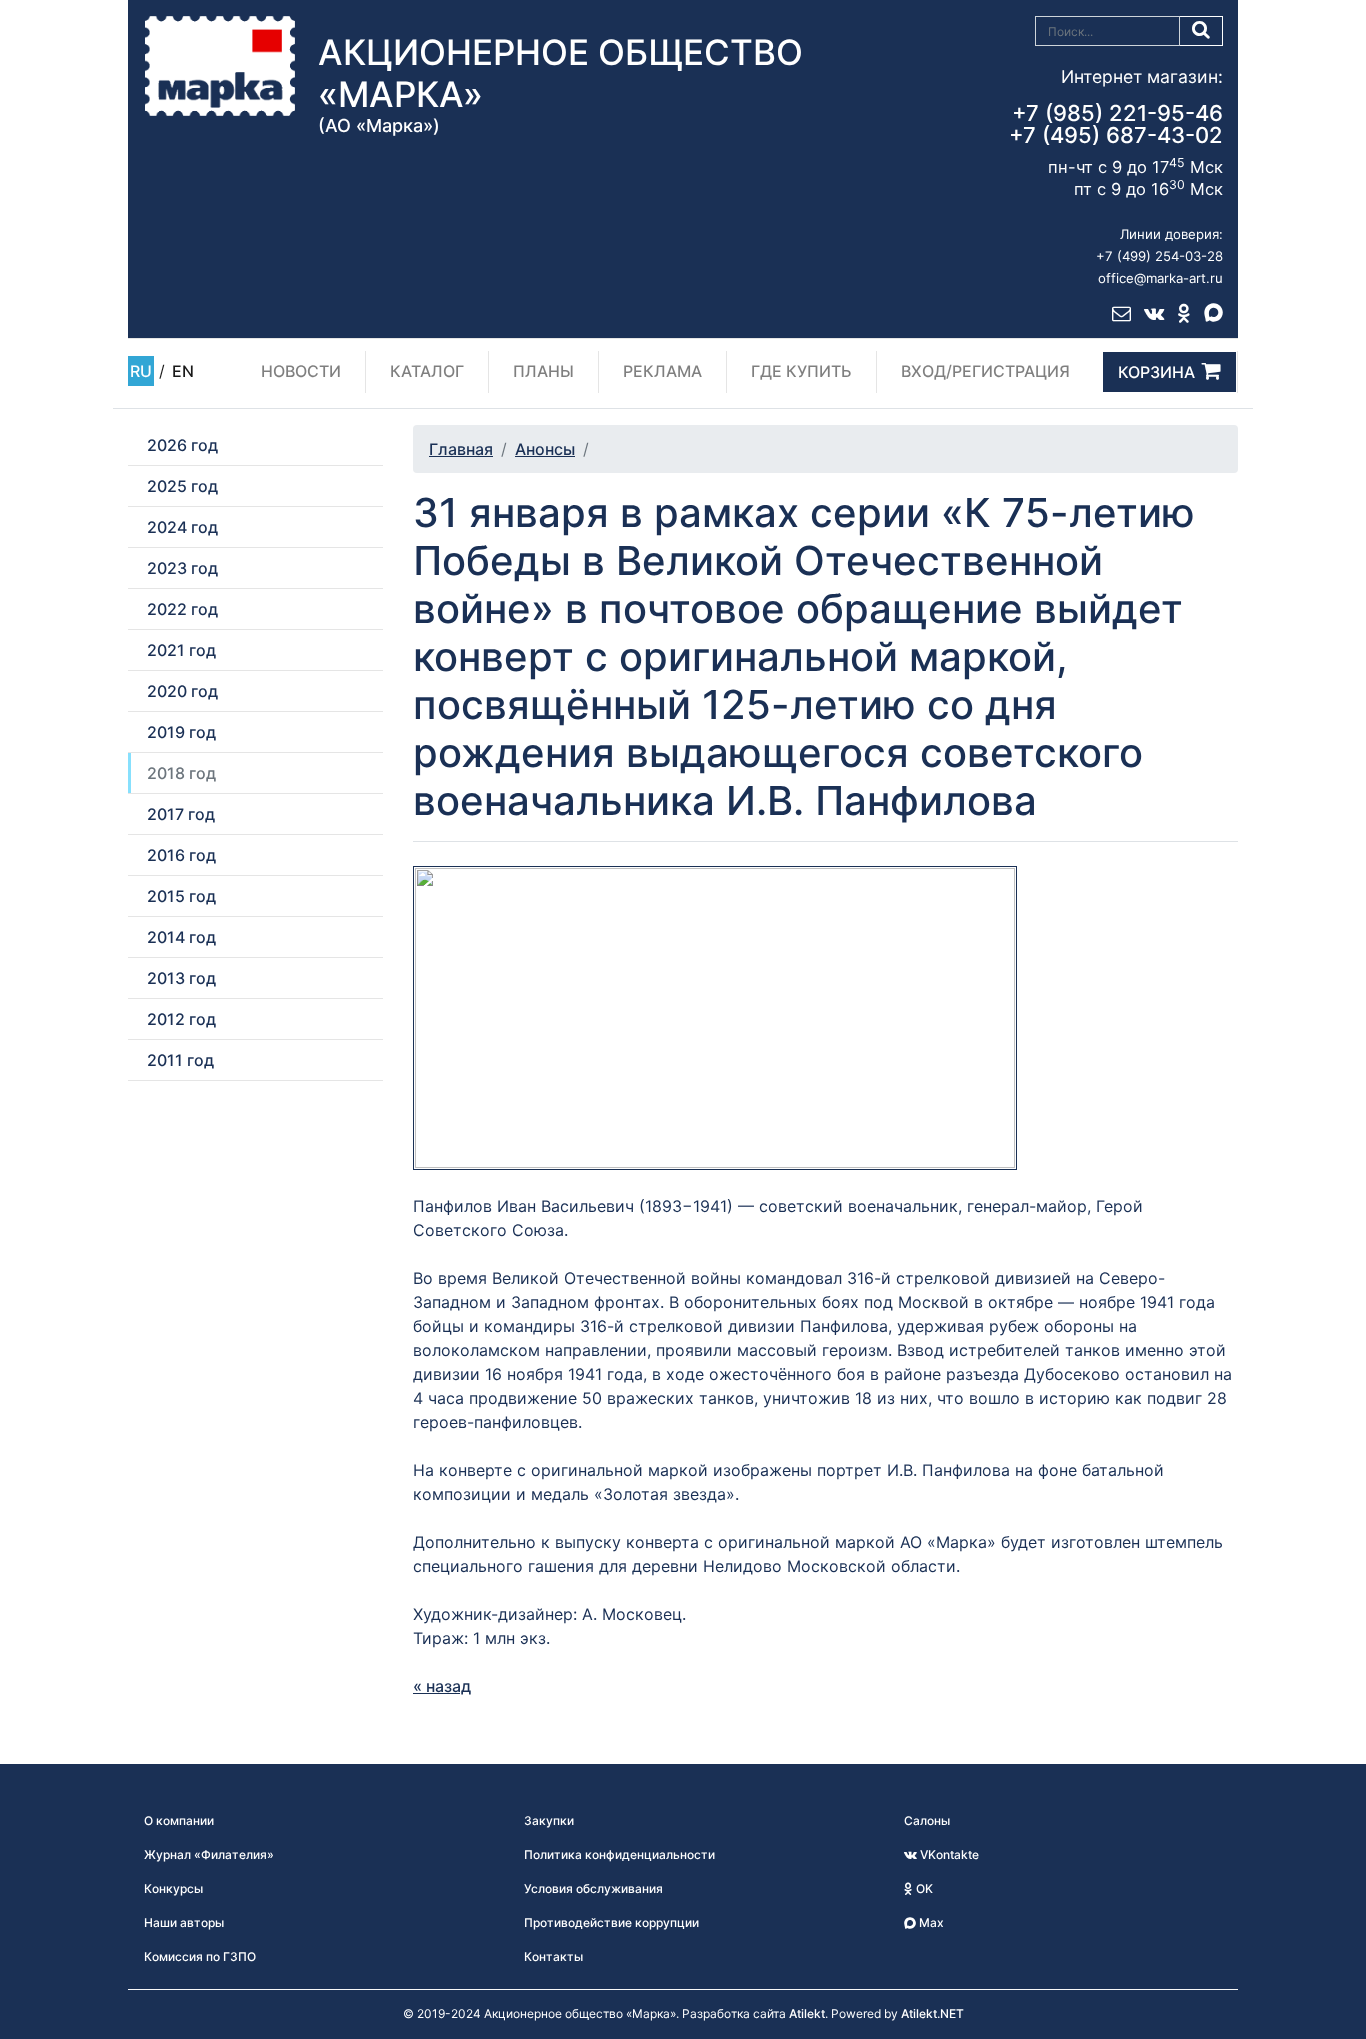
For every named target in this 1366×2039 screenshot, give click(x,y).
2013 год (181, 978)
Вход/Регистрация (985, 371)
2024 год (182, 527)
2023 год (182, 568)
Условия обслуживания (593, 1888)
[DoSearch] (1201, 31)
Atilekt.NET (932, 2013)
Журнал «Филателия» (209, 1854)
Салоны (927, 1820)
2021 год (181, 650)
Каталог (427, 371)
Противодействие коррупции (611, 1922)
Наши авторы (184, 1922)
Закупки (549, 1820)
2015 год (181, 896)
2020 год (182, 691)
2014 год (181, 937)
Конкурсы (173, 1888)
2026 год (182, 445)
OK (923, 1888)
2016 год (181, 855)
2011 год (180, 1060)
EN (183, 371)
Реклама (662, 371)
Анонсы (545, 449)
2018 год (181, 773)
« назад (442, 1686)
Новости (301, 371)
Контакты (553, 1956)
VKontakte (948, 1854)
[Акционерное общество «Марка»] (220, 65)
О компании (179, 1820)
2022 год (182, 609)
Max (930, 1922)
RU (141, 371)
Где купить (801, 371)
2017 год (181, 814)
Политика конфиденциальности (619, 1854)
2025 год (182, 486)
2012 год (181, 1019)
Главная (461, 449)
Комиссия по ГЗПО (200, 1956)
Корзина (1156, 372)
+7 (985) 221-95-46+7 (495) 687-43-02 (1116, 124)
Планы (543, 371)
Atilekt (807, 2013)
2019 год (181, 732)
